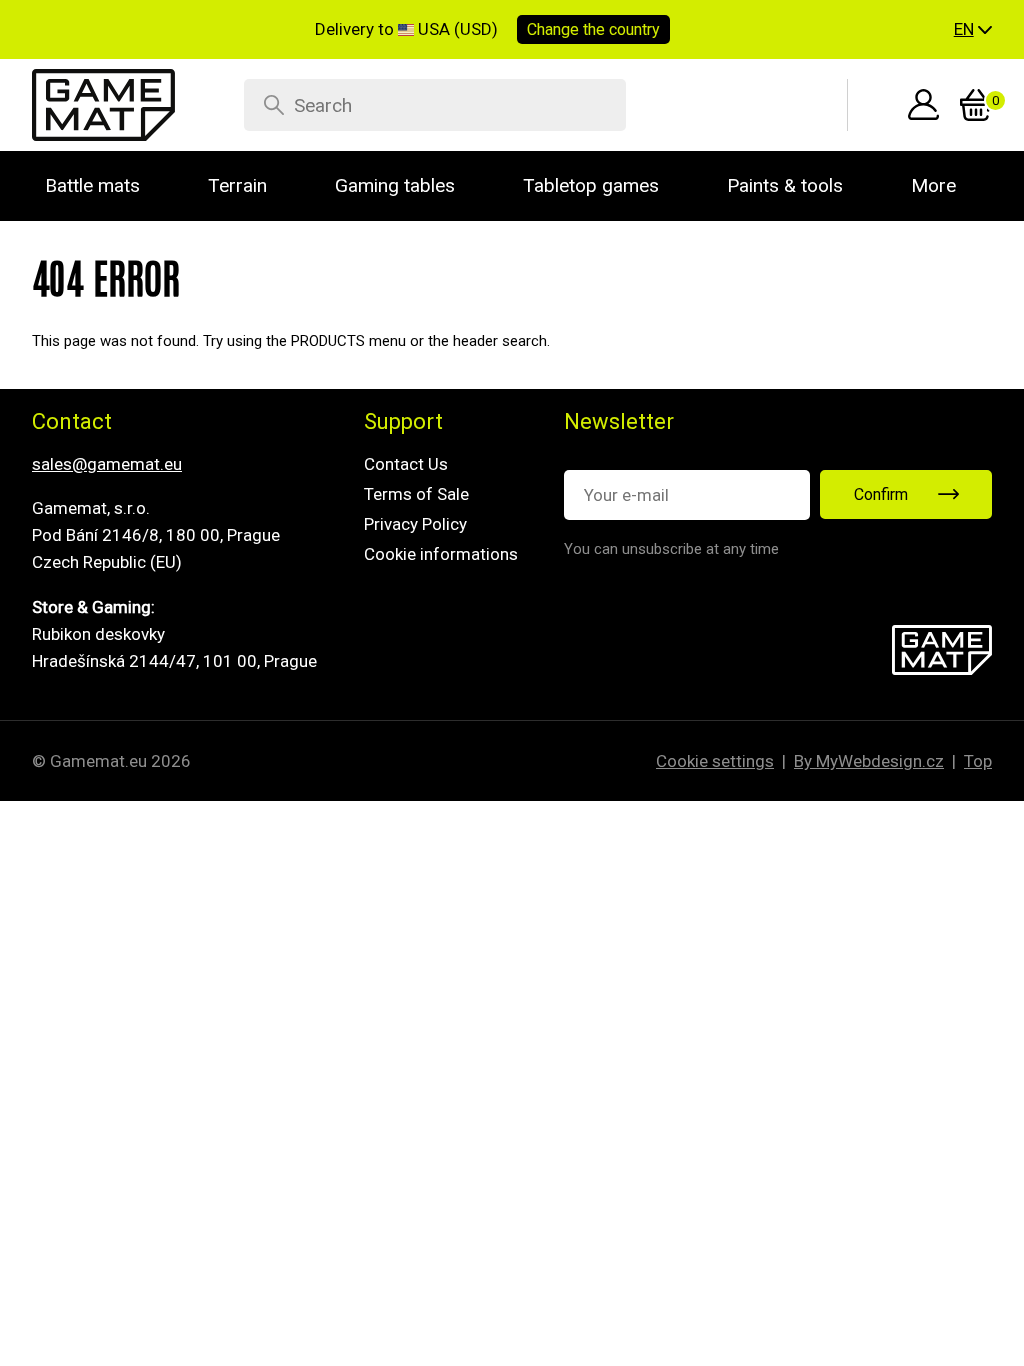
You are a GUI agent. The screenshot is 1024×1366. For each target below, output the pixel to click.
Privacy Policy (415, 524)
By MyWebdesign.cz (869, 761)
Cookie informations (441, 554)
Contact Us (406, 464)
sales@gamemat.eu (107, 464)
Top (978, 761)
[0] (976, 105)
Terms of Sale (416, 494)
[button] (973, 30)
